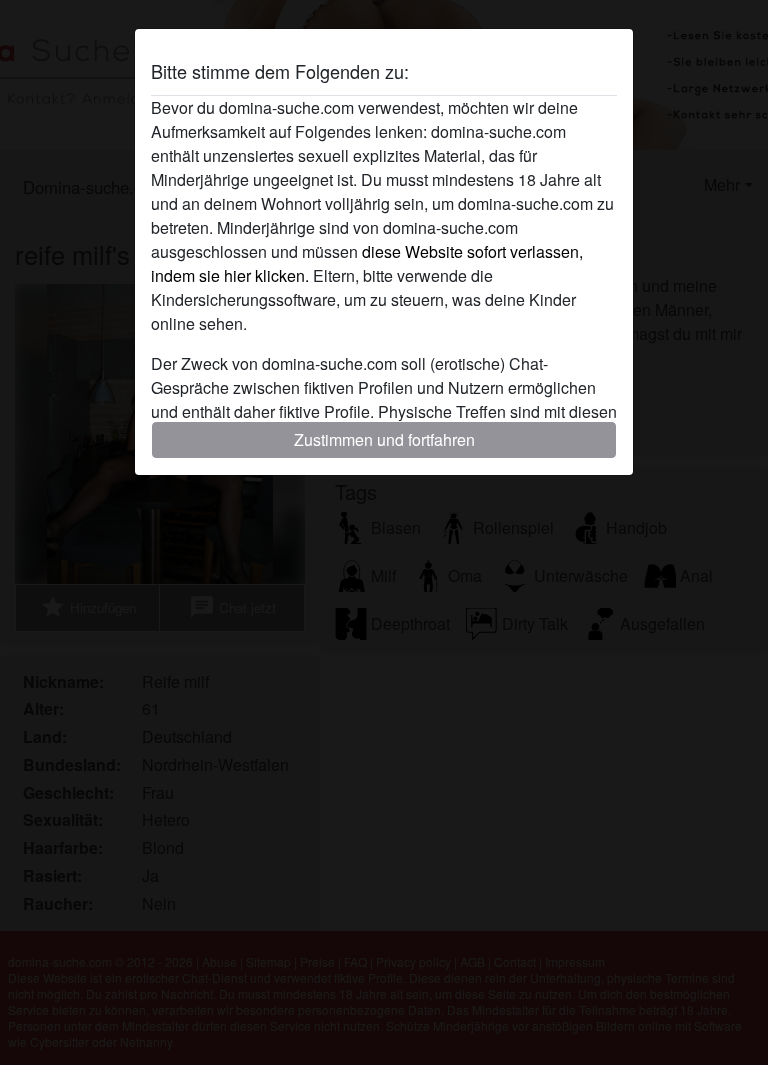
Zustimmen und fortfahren (384, 439)
